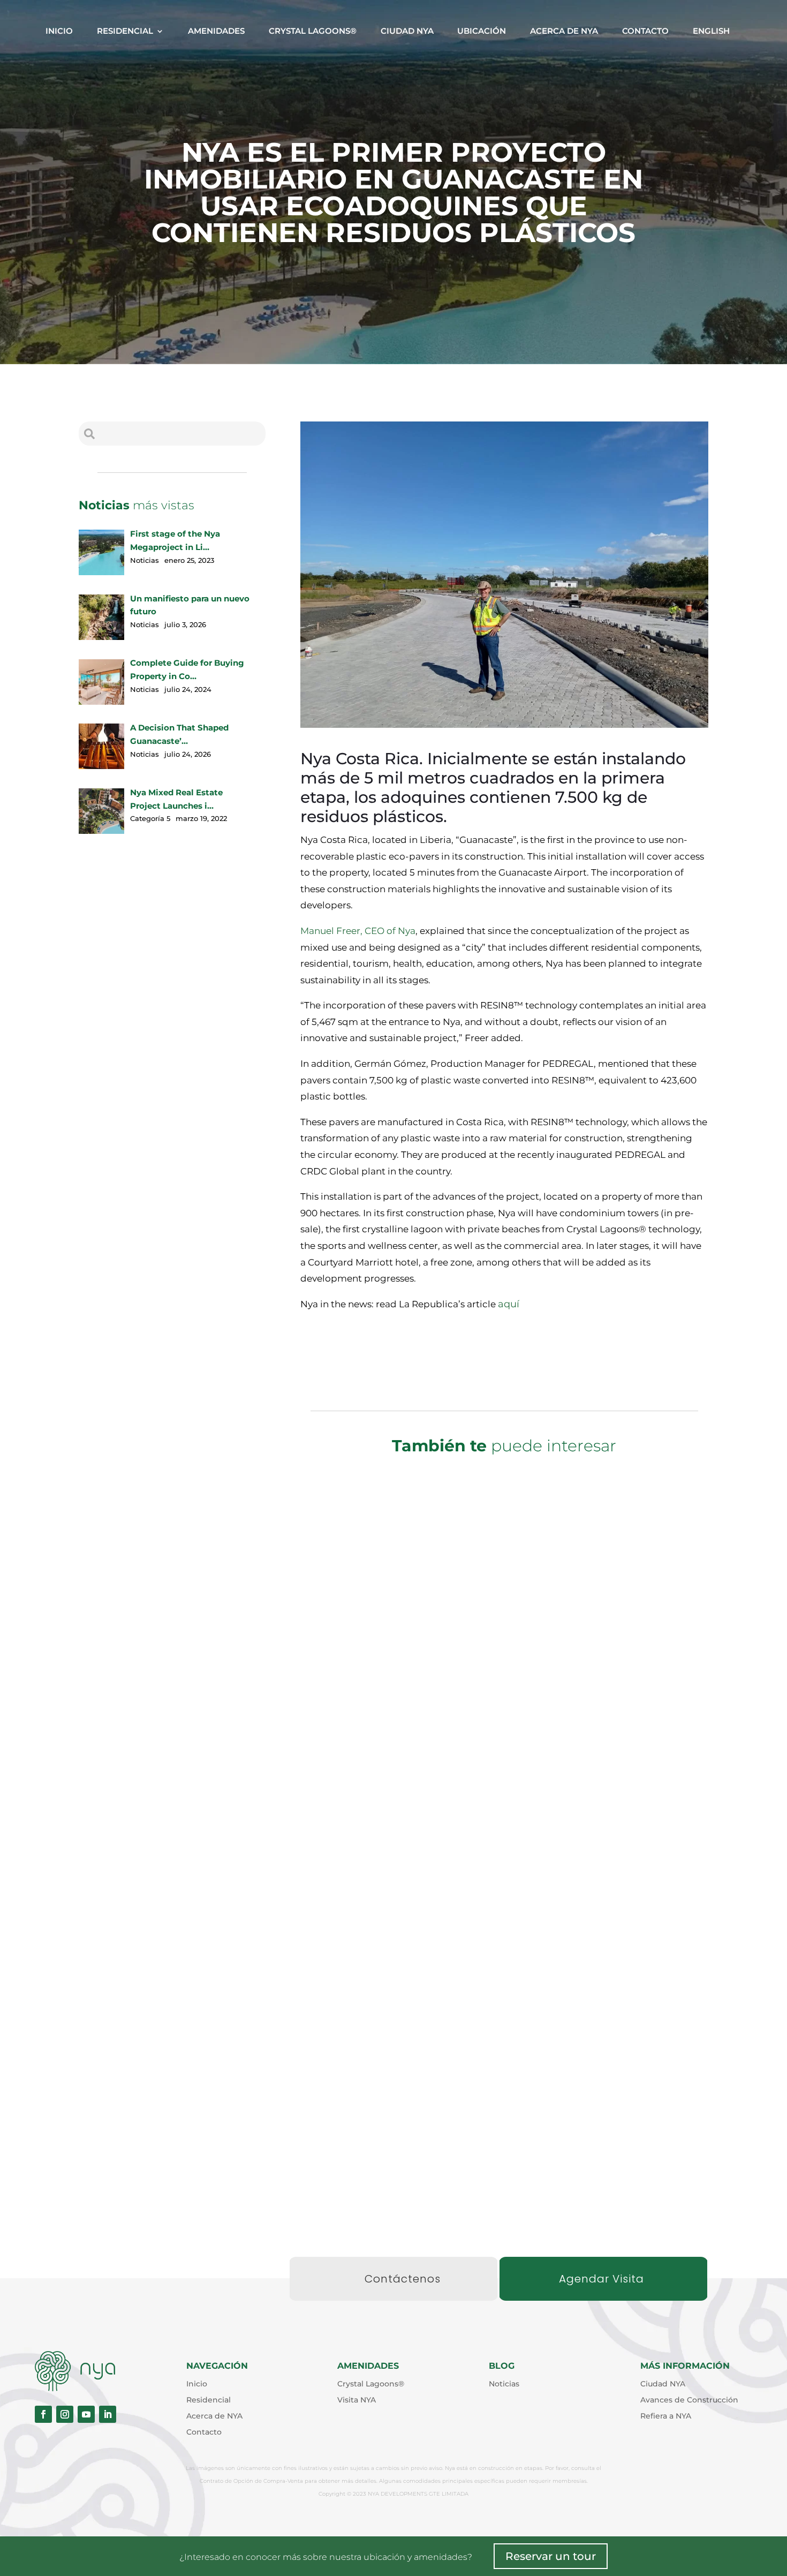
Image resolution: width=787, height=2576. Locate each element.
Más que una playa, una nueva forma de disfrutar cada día (504, 1754)
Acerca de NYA (564, 31)
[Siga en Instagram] (65, 2414)
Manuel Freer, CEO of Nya (358, 931)
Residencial (125, 31)
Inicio (59, 31)
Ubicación (482, 31)
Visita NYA (357, 2400)
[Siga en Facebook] (43, 2414)
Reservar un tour (551, 2556)
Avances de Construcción (689, 2400)
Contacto (645, 31)
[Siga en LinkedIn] (108, 2414)
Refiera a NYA (666, 2416)
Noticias (531, 1773)
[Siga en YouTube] (86, 2414)
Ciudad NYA (407, 31)
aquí (509, 1304)
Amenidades (216, 31)
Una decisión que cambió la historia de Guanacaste (504, 2144)
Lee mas (504, 1826)
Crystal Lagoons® (313, 31)
